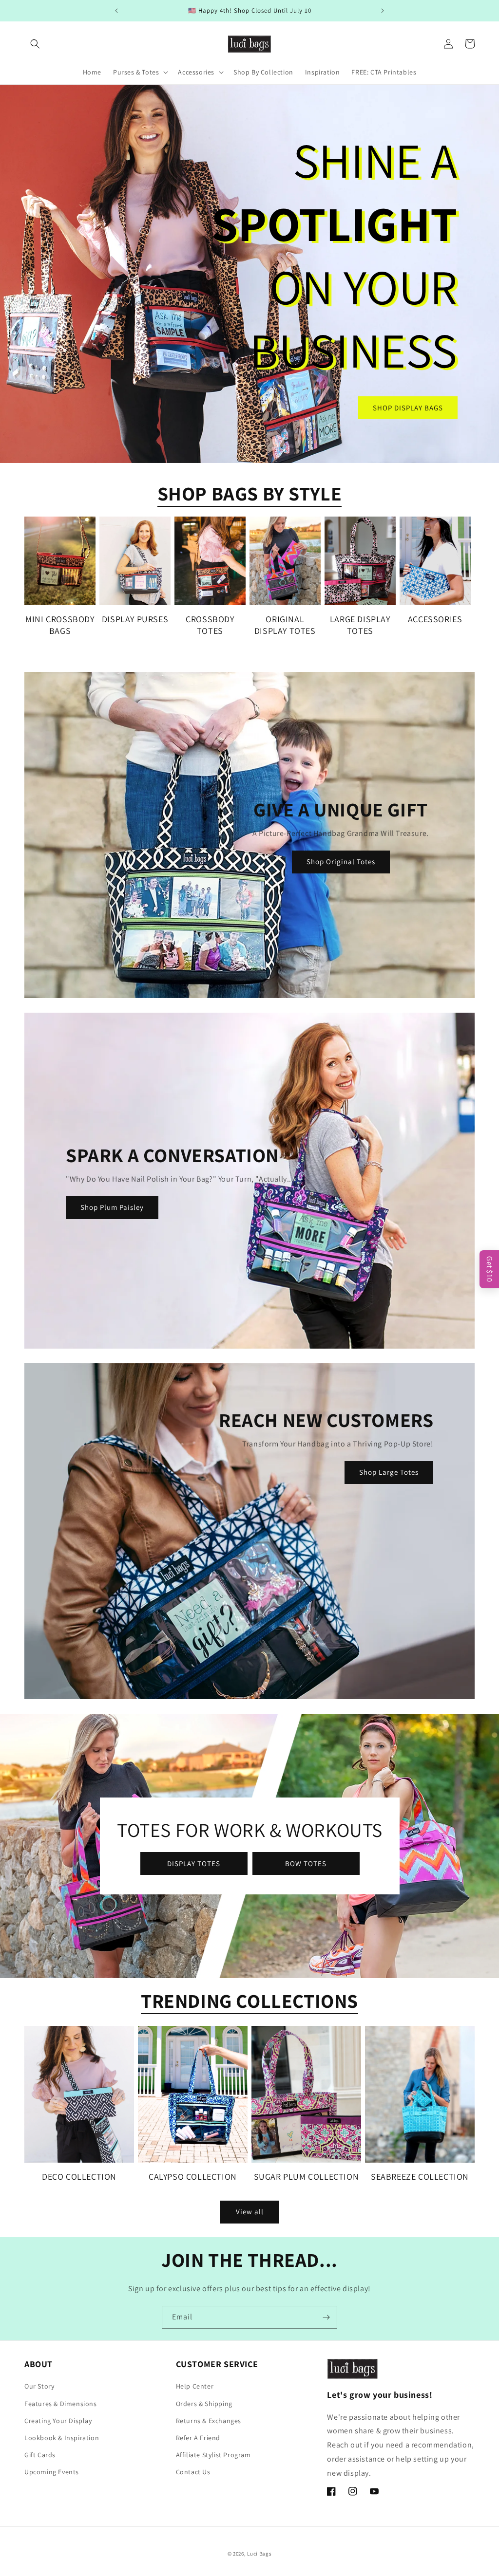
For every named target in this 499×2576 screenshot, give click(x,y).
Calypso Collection (193, 2177)
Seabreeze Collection (420, 2177)
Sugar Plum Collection (307, 2177)
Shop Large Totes (389, 1472)
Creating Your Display (58, 2421)
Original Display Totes (285, 625)
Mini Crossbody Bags (60, 625)
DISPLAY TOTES (194, 1863)
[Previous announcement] (116, 11)
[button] (35, 44)
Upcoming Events (52, 2472)
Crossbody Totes (210, 625)
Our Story (39, 2386)
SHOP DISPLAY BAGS (408, 407)
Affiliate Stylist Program (213, 2455)
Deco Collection (79, 2177)
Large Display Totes (360, 625)
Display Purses (135, 619)
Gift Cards (40, 2455)
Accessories (435, 619)
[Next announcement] (383, 11)
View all (250, 2212)
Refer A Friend (198, 2438)
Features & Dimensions (61, 2404)
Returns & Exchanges (209, 2421)
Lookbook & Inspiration (62, 2438)
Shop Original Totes (341, 862)
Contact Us (193, 2472)
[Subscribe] (326, 2317)
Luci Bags (259, 2554)
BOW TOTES (306, 1863)
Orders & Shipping (204, 2404)
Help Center (195, 2386)
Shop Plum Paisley (112, 1207)
